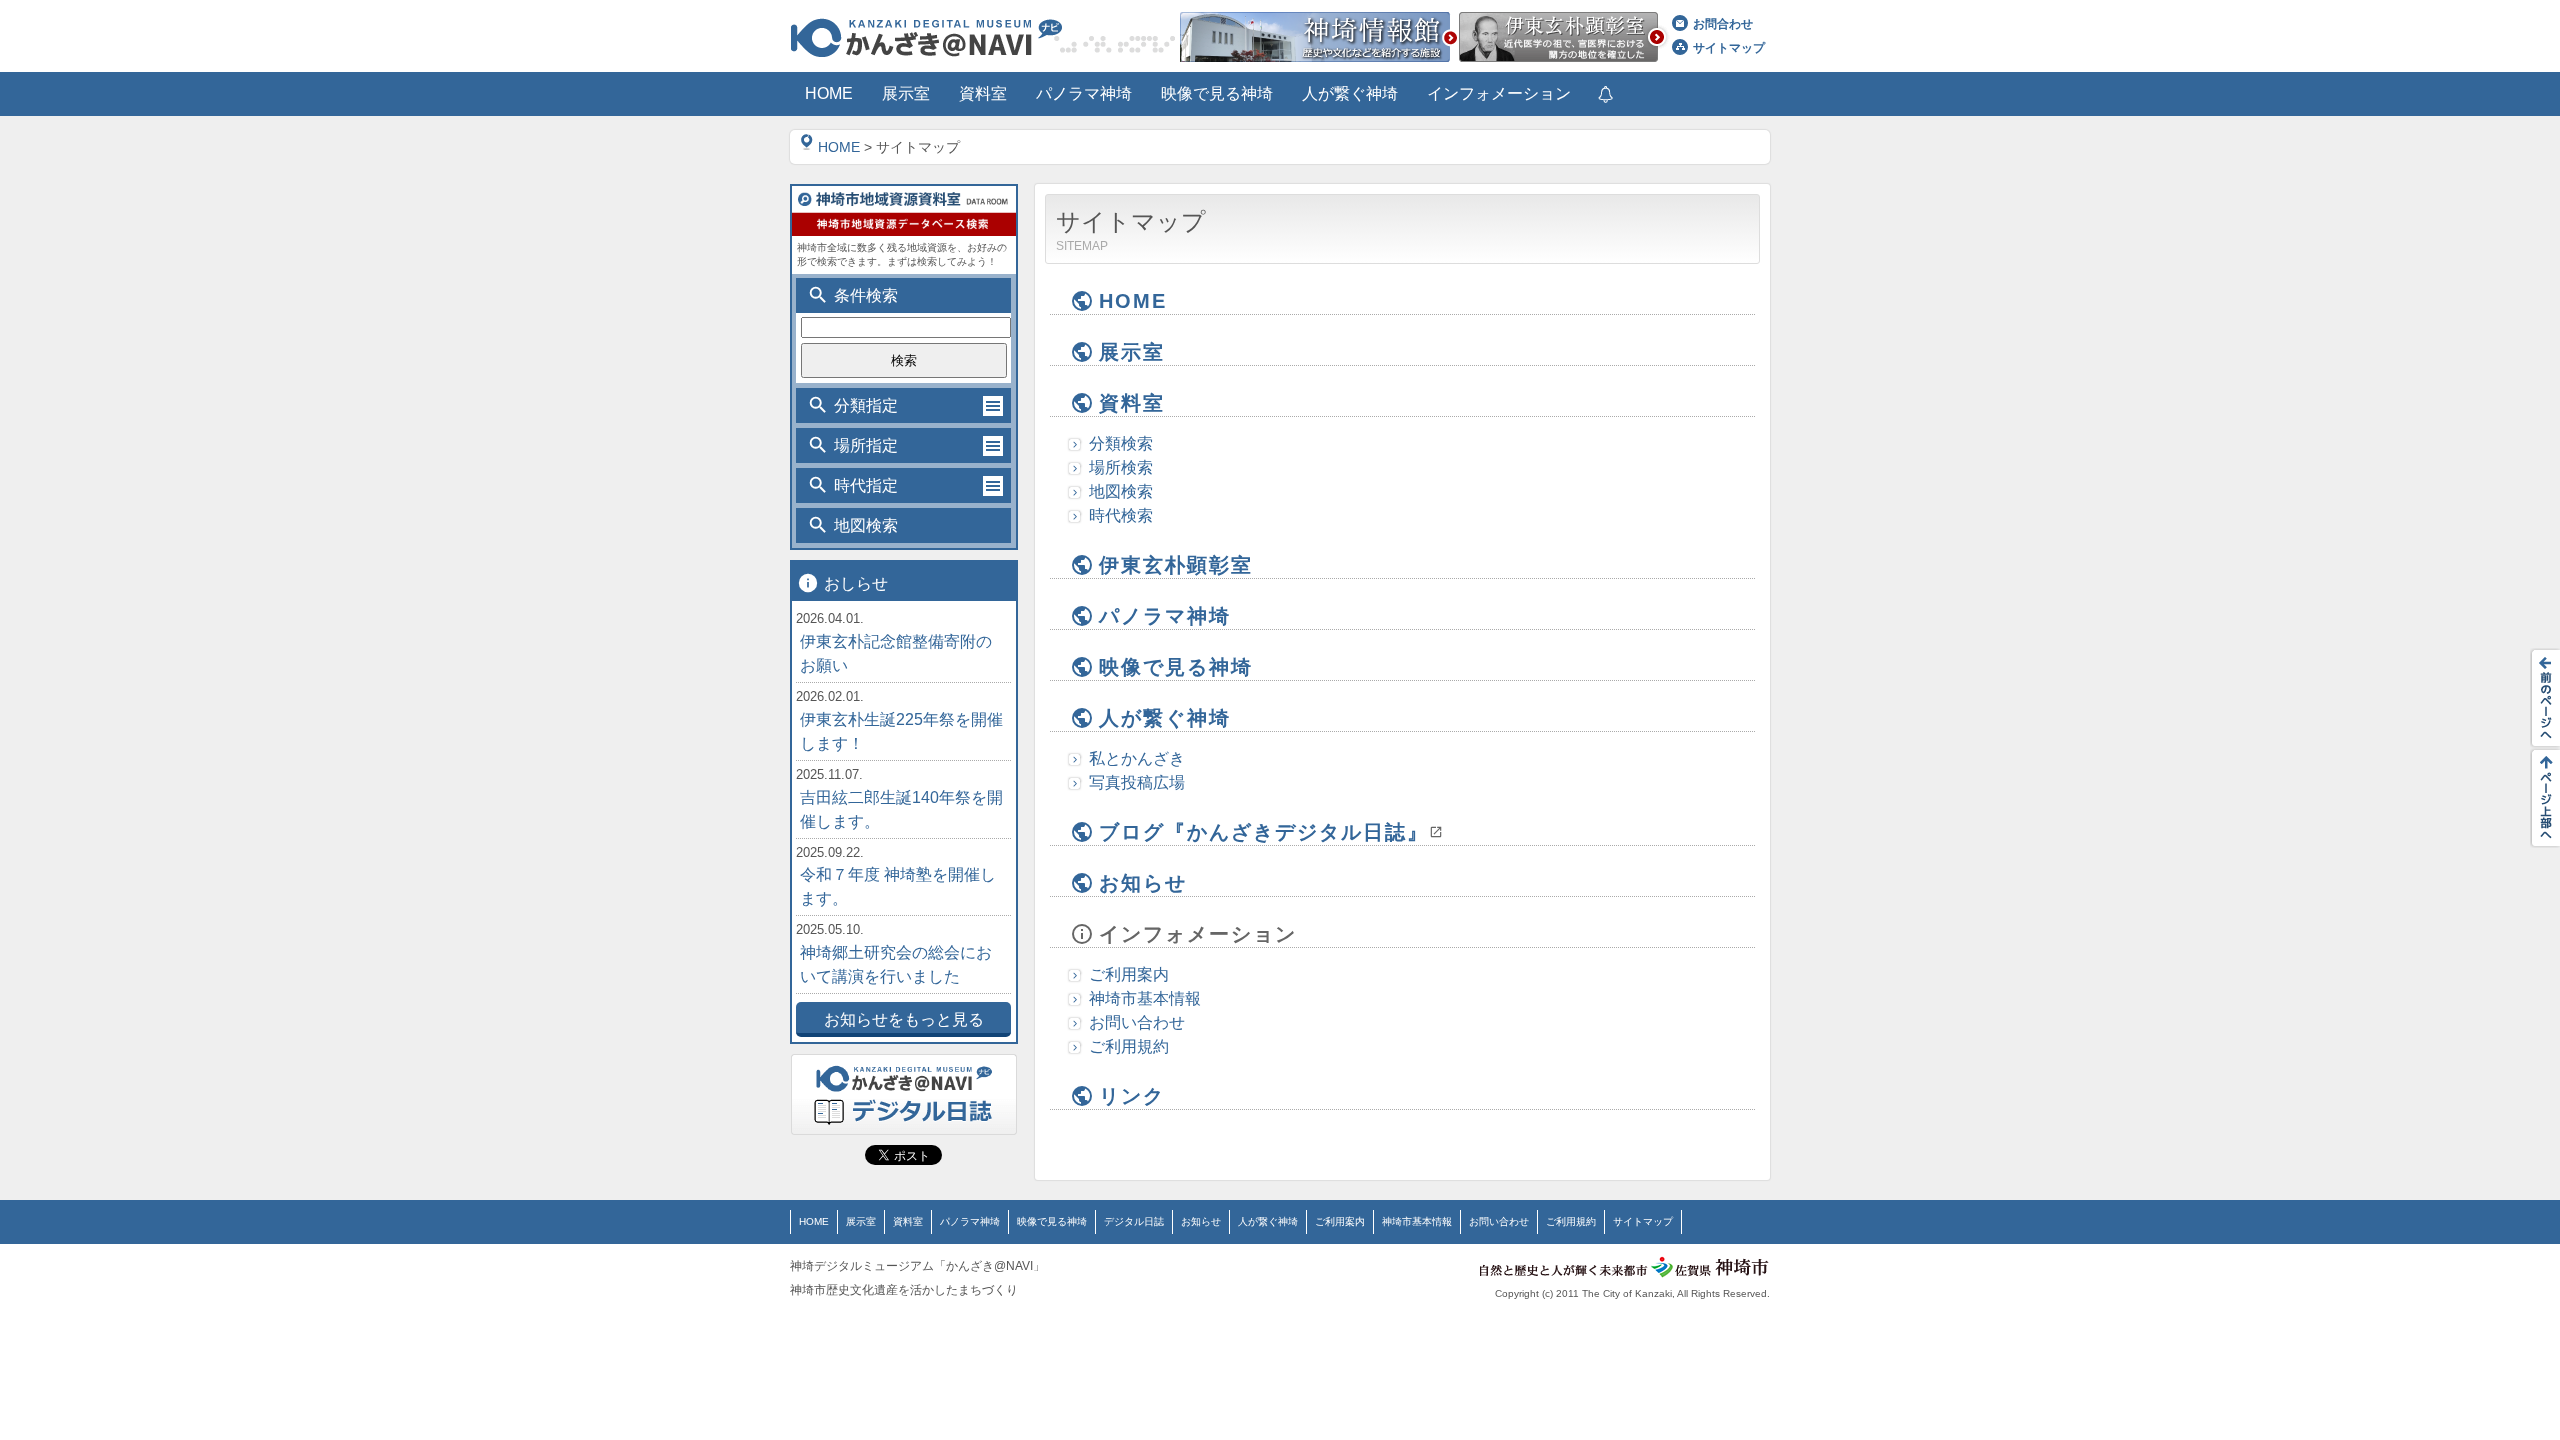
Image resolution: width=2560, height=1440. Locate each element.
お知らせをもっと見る (904, 1019)
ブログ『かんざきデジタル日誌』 (1249, 832)
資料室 (1117, 403)
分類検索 (1121, 443)
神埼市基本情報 (1145, 998)
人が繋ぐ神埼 (1150, 718)
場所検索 (1121, 467)
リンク (1117, 1096)
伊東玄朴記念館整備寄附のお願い (896, 653)
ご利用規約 (1129, 1046)
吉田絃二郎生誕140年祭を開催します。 (901, 809)
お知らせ (1128, 883)
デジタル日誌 (1134, 1221)
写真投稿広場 (1137, 782)
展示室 (1117, 352)
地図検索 (1121, 491)
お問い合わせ (1137, 1022)
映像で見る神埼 (1161, 667)
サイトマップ (1729, 48)
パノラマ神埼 (1150, 616)
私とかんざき (1137, 758)
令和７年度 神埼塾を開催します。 (898, 886)
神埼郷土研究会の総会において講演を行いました (896, 964)
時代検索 (1121, 515)
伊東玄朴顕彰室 (1161, 565)
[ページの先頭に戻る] (2540, 798)
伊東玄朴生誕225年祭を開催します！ (901, 731)
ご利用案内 (1129, 974)
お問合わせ (1723, 24)
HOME (839, 147)
